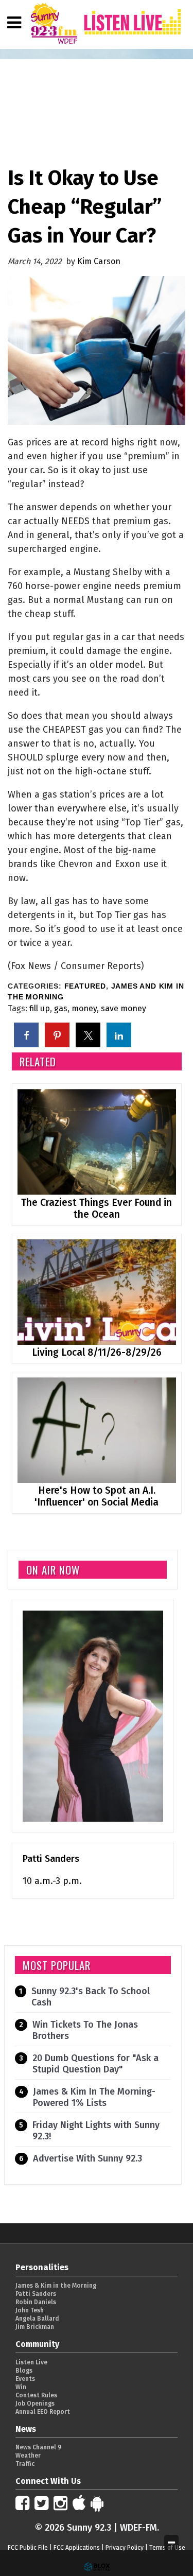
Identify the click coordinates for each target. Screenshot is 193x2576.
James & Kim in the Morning (56, 2286)
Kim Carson (99, 261)
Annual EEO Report (43, 2412)
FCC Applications (77, 2548)
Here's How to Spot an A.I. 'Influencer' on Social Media (97, 1496)
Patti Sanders (51, 1859)
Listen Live (31, 2362)
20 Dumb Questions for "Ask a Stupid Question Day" (95, 2064)
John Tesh (30, 2310)
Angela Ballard (37, 2319)
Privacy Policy (125, 2548)
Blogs (24, 2371)
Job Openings (35, 2404)
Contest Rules (36, 2395)
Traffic (25, 2464)
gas (61, 1008)
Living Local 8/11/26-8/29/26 (97, 1352)
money (84, 1008)
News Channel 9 (38, 2447)
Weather (28, 2456)
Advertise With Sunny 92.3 (87, 2158)
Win (21, 2387)
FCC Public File (28, 2548)
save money (124, 1008)
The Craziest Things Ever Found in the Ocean (97, 1208)
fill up (40, 1008)
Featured (85, 986)
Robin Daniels (36, 2302)
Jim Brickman (35, 2327)
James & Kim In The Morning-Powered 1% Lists (94, 2097)
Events (25, 2379)
